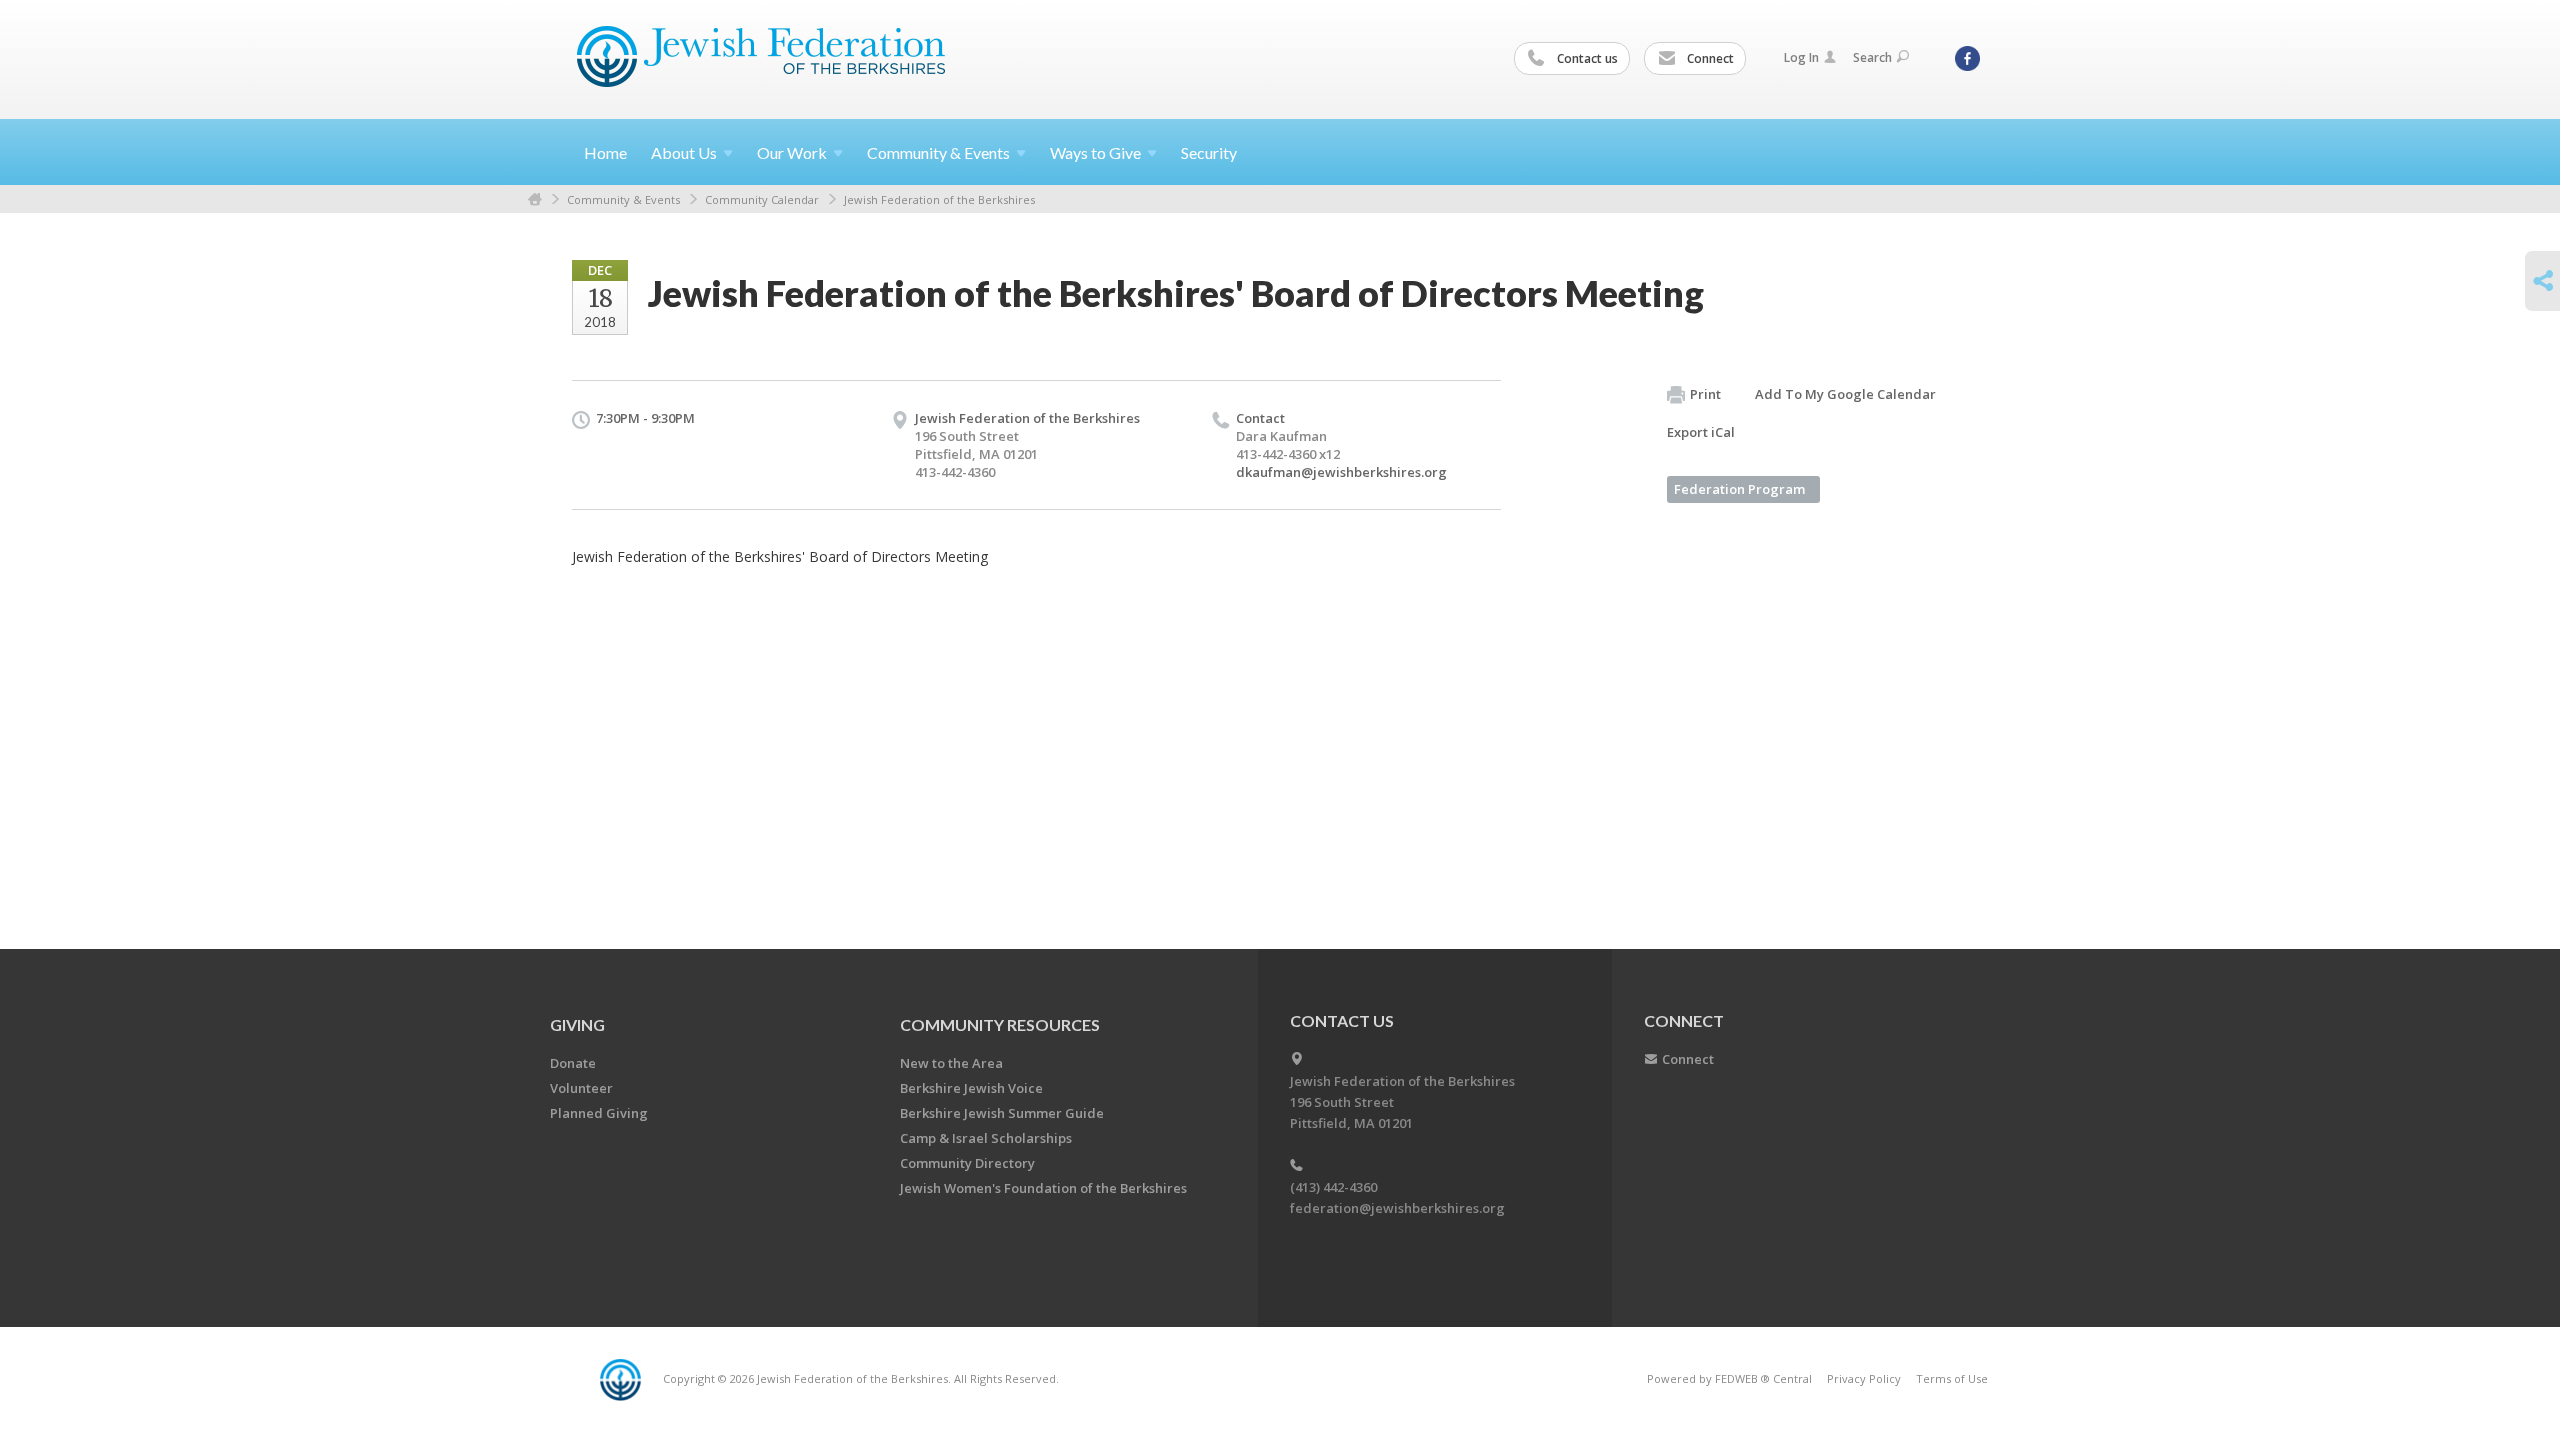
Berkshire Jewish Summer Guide (1002, 1113)
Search (1872, 57)
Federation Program (1739, 489)
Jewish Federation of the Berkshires (939, 199)
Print (1705, 394)
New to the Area (951, 1063)
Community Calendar (762, 199)
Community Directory (967, 1163)
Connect (1709, 58)
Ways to (1095, 152)
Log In (1801, 57)
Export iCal (1701, 432)
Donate (573, 1063)
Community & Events (623, 199)
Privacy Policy (1864, 1378)
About (684, 152)
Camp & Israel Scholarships (986, 1138)
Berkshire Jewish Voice (971, 1088)
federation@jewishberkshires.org (1397, 1208)
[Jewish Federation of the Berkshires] (761, 57)
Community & (938, 152)
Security (1209, 152)
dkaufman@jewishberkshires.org (1341, 472)
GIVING (577, 1024)
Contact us (1586, 58)
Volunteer (581, 1088)
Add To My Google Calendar (1845, 394)
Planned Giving (599, 1113)
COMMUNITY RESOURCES (1000, 1024)
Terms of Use (1952, 1378)
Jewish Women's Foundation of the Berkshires (1043, 1188)
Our (792, 152)
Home (605, 152)
